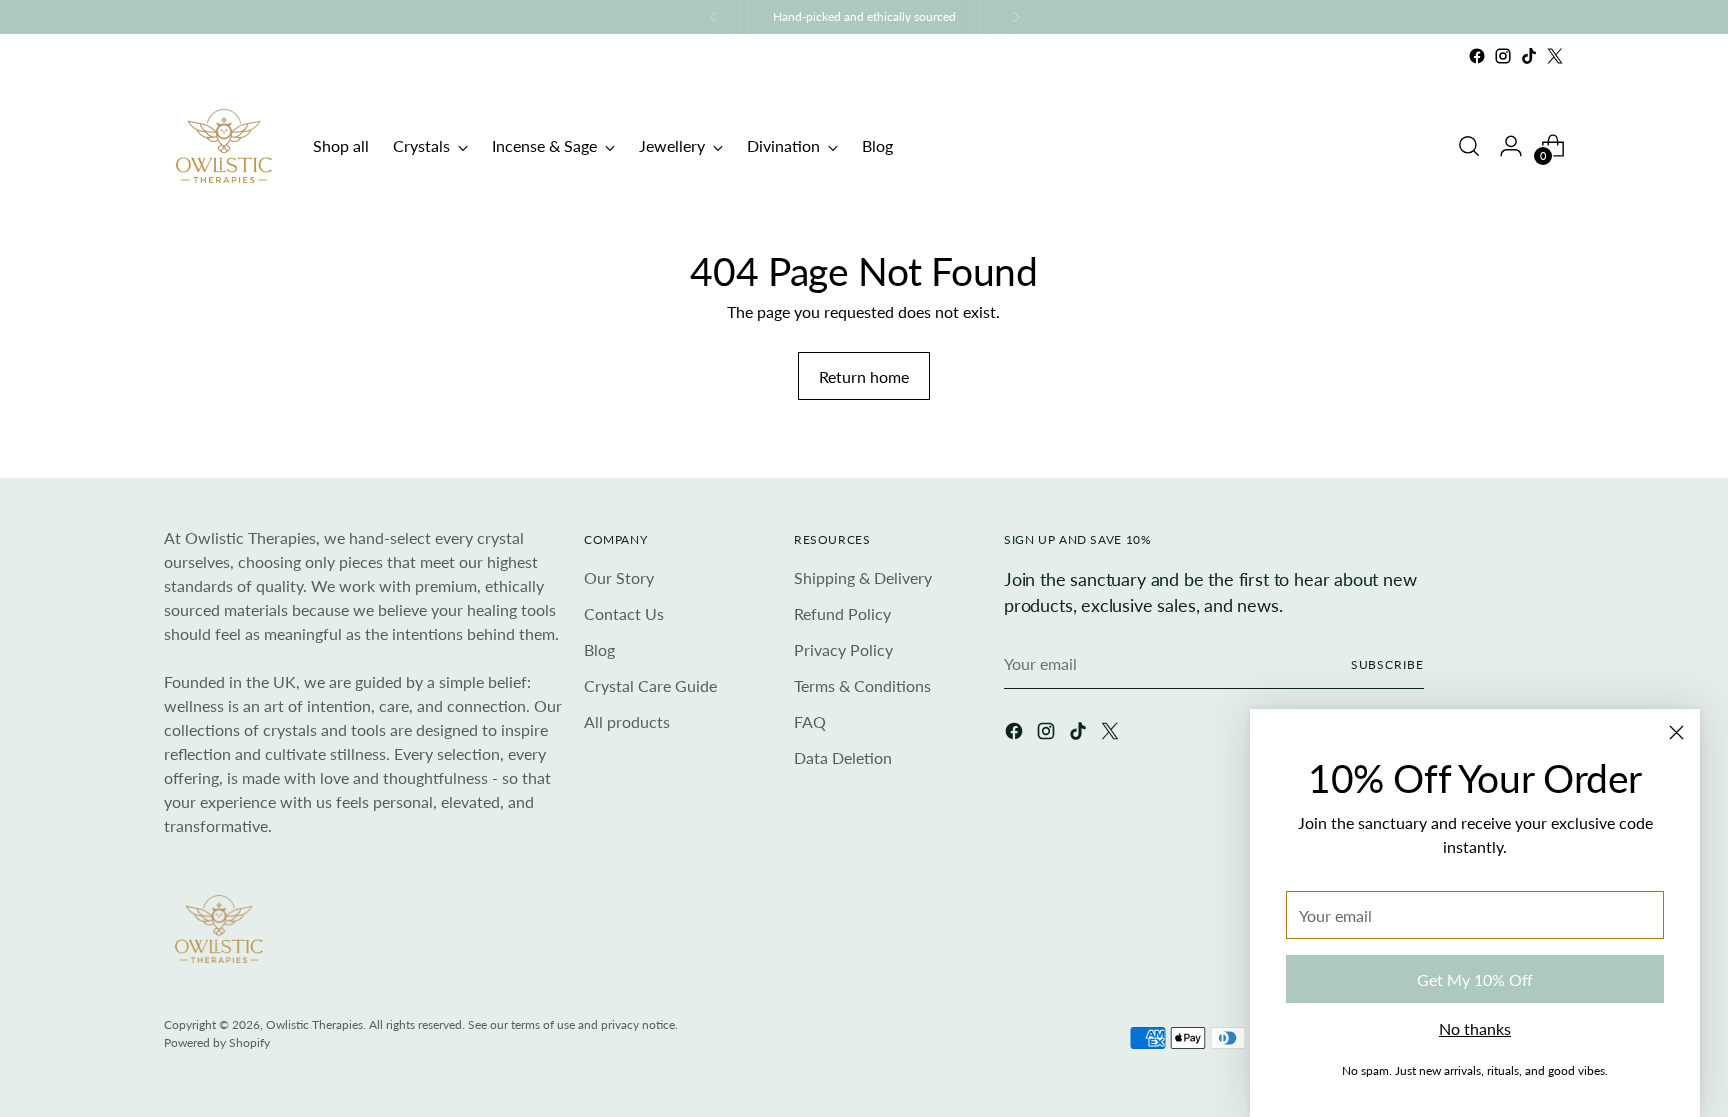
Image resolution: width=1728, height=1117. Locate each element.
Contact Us (624, 613)
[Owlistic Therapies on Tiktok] (1529, 56)
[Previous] (713, 17)
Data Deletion (843, 757)
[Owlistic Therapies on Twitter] (1555, 56)
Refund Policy (842, 613)
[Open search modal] (1469, 146)
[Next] (1016, 17)
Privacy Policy (843, 649)
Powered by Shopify (217, 1042)
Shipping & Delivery (863, 577)
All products (627, 721)
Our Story (619, 577)
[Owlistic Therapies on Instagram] (1503, 56)
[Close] (1676, 732)
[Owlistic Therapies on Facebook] (1477, 56)
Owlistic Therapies (314, 1024)
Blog (599, 649)
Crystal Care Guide (650, 685)
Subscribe (1387, 664)
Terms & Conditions (862, 685)
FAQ (810, 721)
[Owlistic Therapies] (224, 146)
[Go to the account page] (1511, 146)
